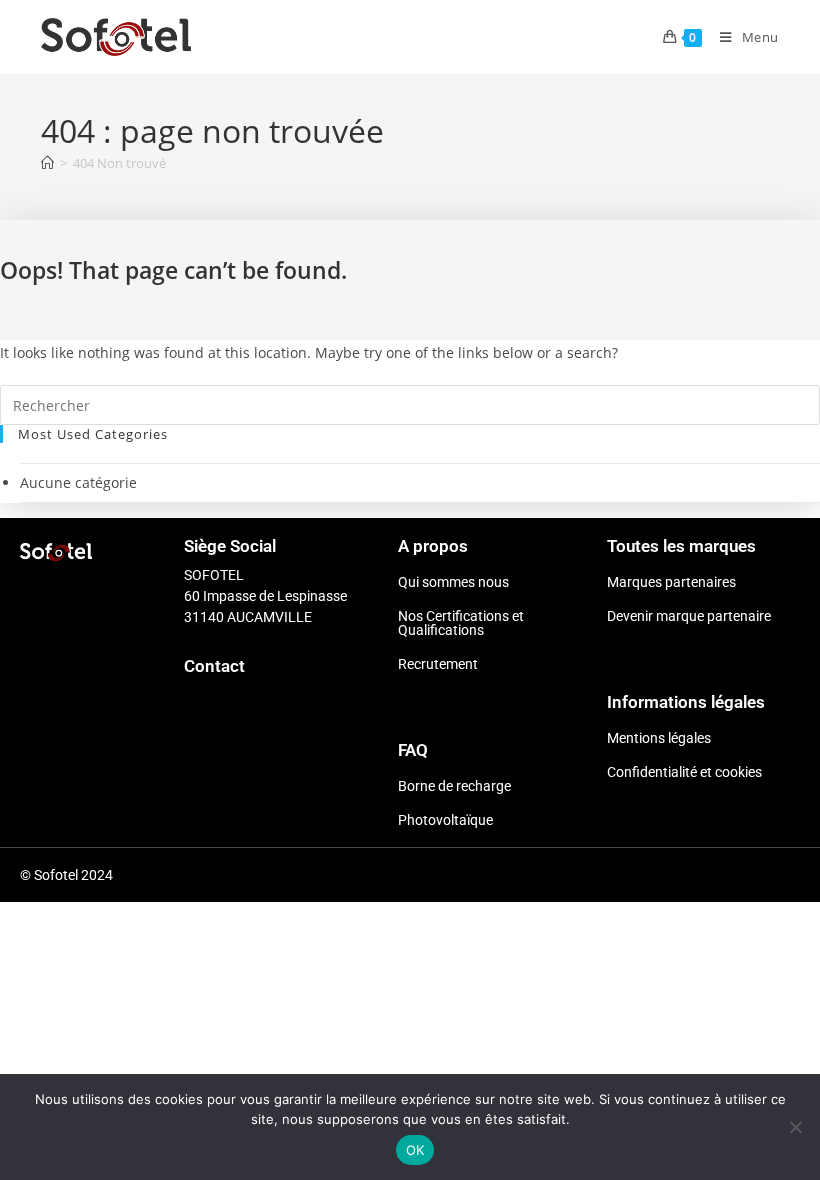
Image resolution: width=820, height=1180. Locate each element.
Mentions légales (659, 738)
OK (415, 1150)
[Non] (795, 1127)
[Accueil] (47, 163)
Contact (214, 666)
